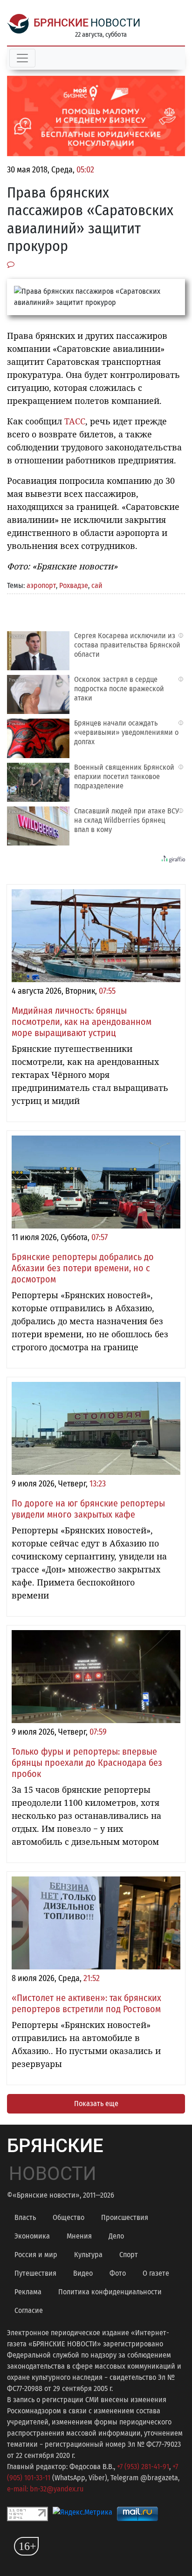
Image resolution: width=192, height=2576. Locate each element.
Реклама (28, 2292)
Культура (88, 2255)
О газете (156, 2273)
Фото (118, 2273)
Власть (25, 2217)
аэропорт (41, 585)
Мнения (79, 2236)
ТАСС (75, 421)
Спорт (129, 2255)
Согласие (29, 2310)
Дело (116, 2236)
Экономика (32, 2236)
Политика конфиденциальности (110, 2292)
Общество (69, 2217)
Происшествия (125, 2217)
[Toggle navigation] (22, 58)
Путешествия (35, 2273)
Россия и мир (36, 2255)
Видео (83, 2273)
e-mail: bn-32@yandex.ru (45, 2489)
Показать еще (96, 2104)
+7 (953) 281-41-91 (143, 2467)
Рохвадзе (74, 585)
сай (97, 585)
